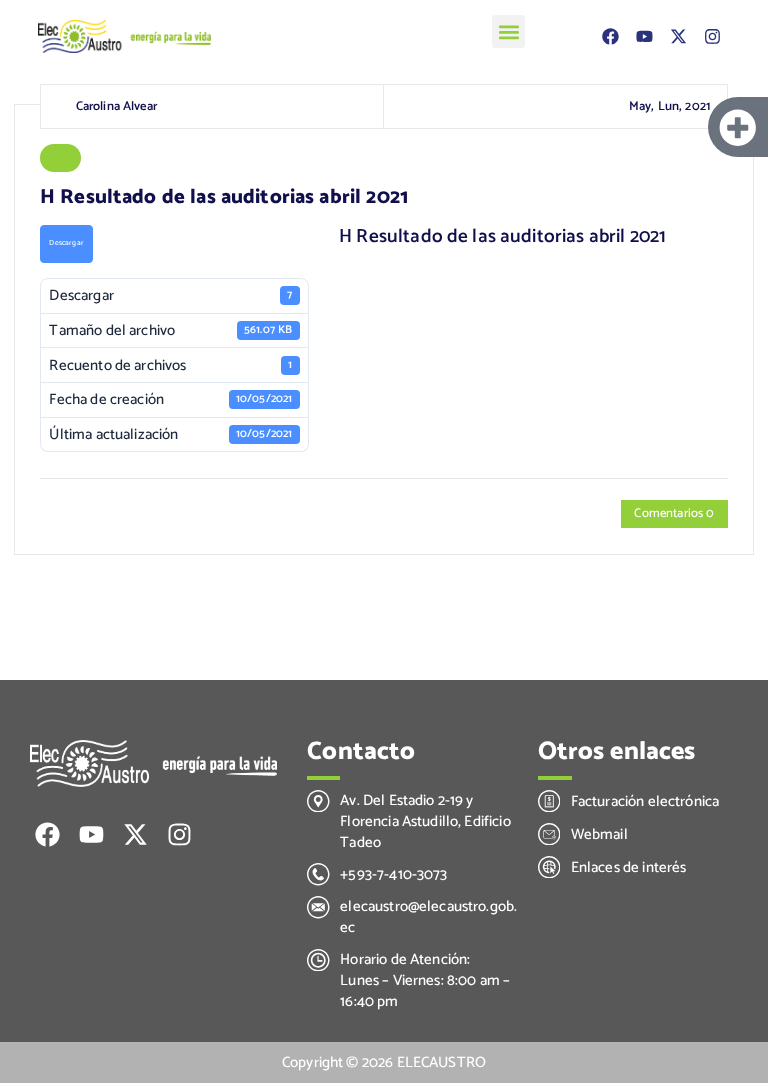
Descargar (66, 243)
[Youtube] (645, 37)
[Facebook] (611, 37)
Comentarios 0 (674, 513)
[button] (508, 31)
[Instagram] (713, 37)
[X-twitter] (679, 37)
